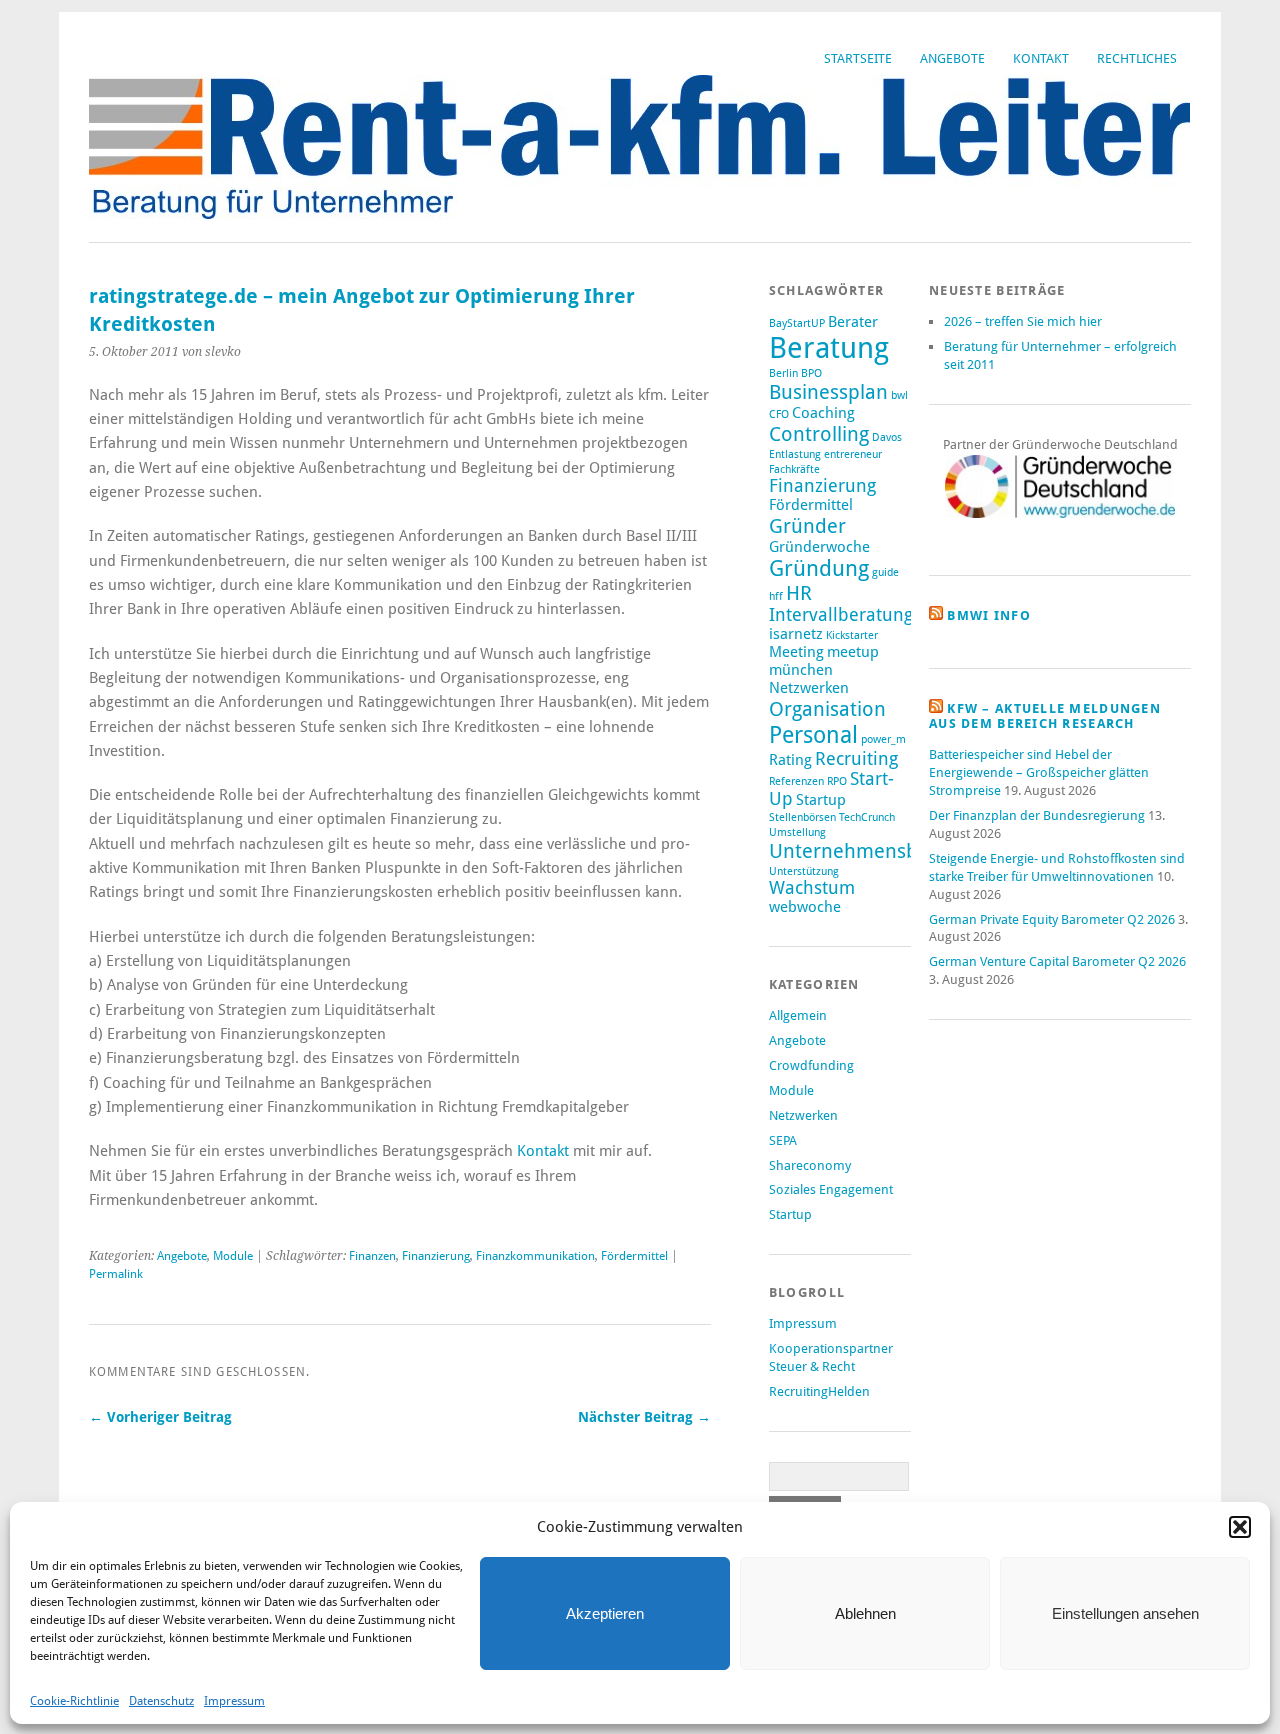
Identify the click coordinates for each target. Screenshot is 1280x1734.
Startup (821, 800)
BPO (811, 373)
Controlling (819, 434)
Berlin (783, 373)
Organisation (827, 709)
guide (885, 572)
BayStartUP (797, 323)
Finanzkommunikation (535, 1256)
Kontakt (1041, 58)
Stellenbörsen (802, 817)
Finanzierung (436, 1256)
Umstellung (797, 832)
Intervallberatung (841, 615)
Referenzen (796, 781)
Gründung (819, 568)
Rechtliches (1137, 58)
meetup (853, 652)
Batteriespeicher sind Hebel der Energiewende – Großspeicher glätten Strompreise (1039, 772)
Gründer (807, 526)
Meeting (796, 652)
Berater (853, 322)
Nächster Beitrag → (644, 1417)
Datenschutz (161, 1701)
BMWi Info (989, 615)
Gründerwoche (819, 547)
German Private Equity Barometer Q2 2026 (1052, 919)
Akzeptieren (605, 1613)
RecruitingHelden (819, 1391)
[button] (1240, 1527)
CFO (779, 414)
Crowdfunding (811, 1065)
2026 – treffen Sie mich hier (1023, 321)
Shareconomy (810, 1165)
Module (233, 1256)
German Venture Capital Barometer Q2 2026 (1057, 961)
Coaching (823, 413)
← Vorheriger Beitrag (160, 1417)
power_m (883, 739)
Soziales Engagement (831, 1189)
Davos (887, 437)
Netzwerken (809, 688)
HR (799, 593)
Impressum (234, 1701)
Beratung (829, 348)
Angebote (952, 58)
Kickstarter (852, 635)
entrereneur (853, 454)
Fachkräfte (794, 469)
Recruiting (856, 759)
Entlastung (795, 454)
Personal (813, 735)
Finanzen (372, 1256)
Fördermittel (634, 1256)
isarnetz (796, 634)
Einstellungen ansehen (1125, 1613)
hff (776, 596)
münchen (801, 670)
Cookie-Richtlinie (74, 1701)
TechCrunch (867, 817)
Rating (790, 760)
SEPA (783, 1140)
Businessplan (828, 392)
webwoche (805, 907)
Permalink (116, 1274)
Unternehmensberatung (879, 851)
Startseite (858, 58)
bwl (899, 395)
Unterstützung (804, 871)
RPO (837, 781)
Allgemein (798, 1015)
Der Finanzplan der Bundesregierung (1037, 815)
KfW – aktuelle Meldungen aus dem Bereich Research (1045, 716)
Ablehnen (865, 1613)
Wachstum (812, 888)
